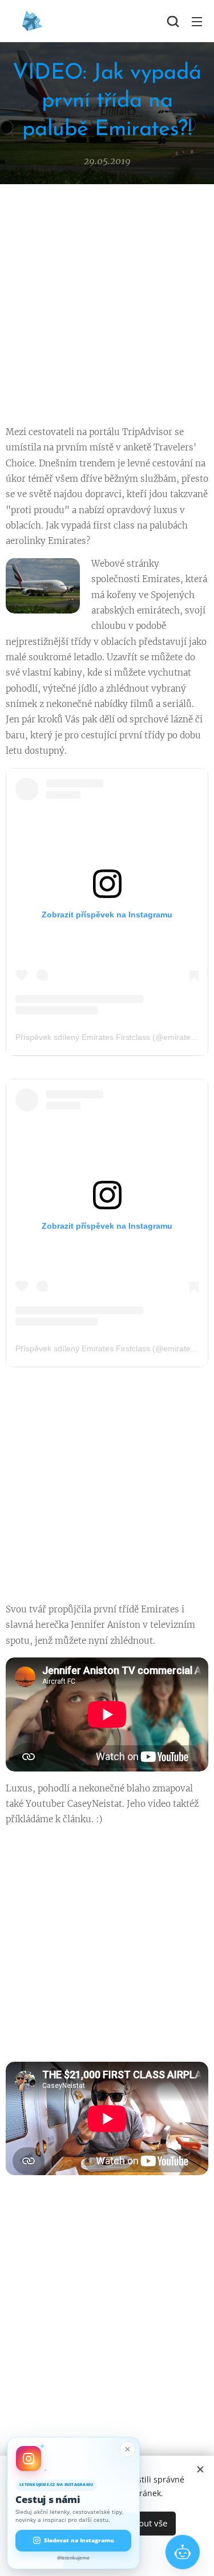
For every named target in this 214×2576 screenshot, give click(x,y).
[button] (173, 21)
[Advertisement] (107, 308)
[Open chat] (183, 2552)
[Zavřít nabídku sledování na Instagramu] (128, 2449)
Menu (197, 21)
